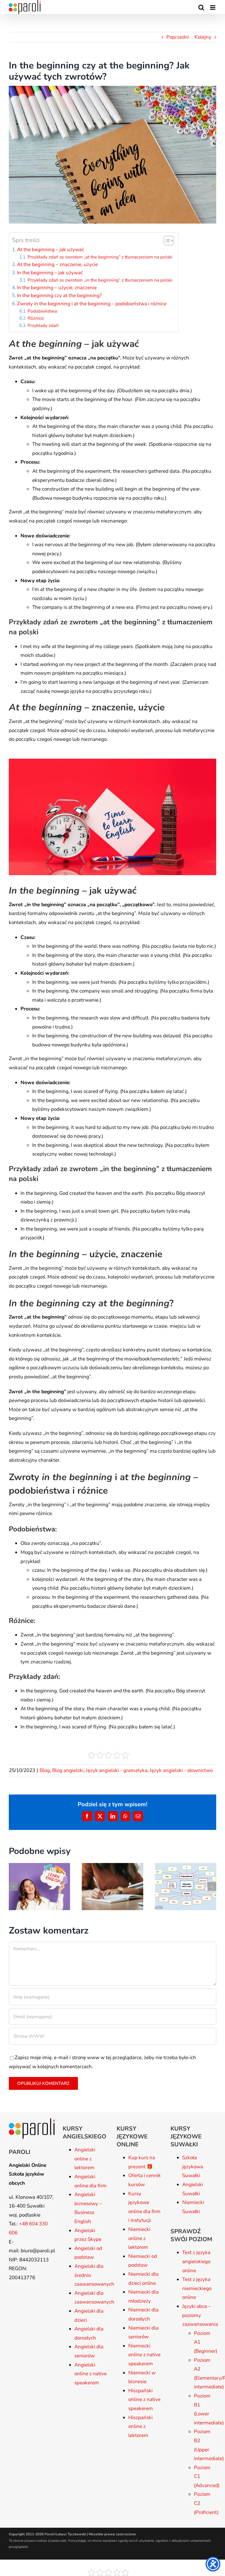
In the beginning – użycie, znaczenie (57, 288)
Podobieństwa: (42, 311)
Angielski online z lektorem (85, 2159)
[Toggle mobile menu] (213, 7)
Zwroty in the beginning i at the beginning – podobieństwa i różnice (92, 304)
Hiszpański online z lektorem (140, 2426)
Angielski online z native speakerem (91, 2374)
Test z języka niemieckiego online (197, 2288)
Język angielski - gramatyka (117, 1770)
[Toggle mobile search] (201, 7)
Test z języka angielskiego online (196, 2261)
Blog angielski (68, 1770)
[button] (13, 1886)
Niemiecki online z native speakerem (144, 2355)
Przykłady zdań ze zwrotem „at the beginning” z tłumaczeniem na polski (100, 257)
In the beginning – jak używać (50, 273)
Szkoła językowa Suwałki (193, 2167)
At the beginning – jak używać (51, 250)
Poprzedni (178, 37)
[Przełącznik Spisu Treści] (166, 241)
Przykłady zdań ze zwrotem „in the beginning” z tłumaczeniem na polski (100, 280)
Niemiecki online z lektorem (139, 2238)
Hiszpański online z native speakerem (144, 2400)
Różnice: (36, 318)
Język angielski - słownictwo (181, 1770)
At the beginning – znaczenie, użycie (57, 264)
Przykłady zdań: (43, 325)
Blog (45, 1770)
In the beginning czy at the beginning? (59, 295)
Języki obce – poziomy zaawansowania (200, 2315)
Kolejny (203, 37)
